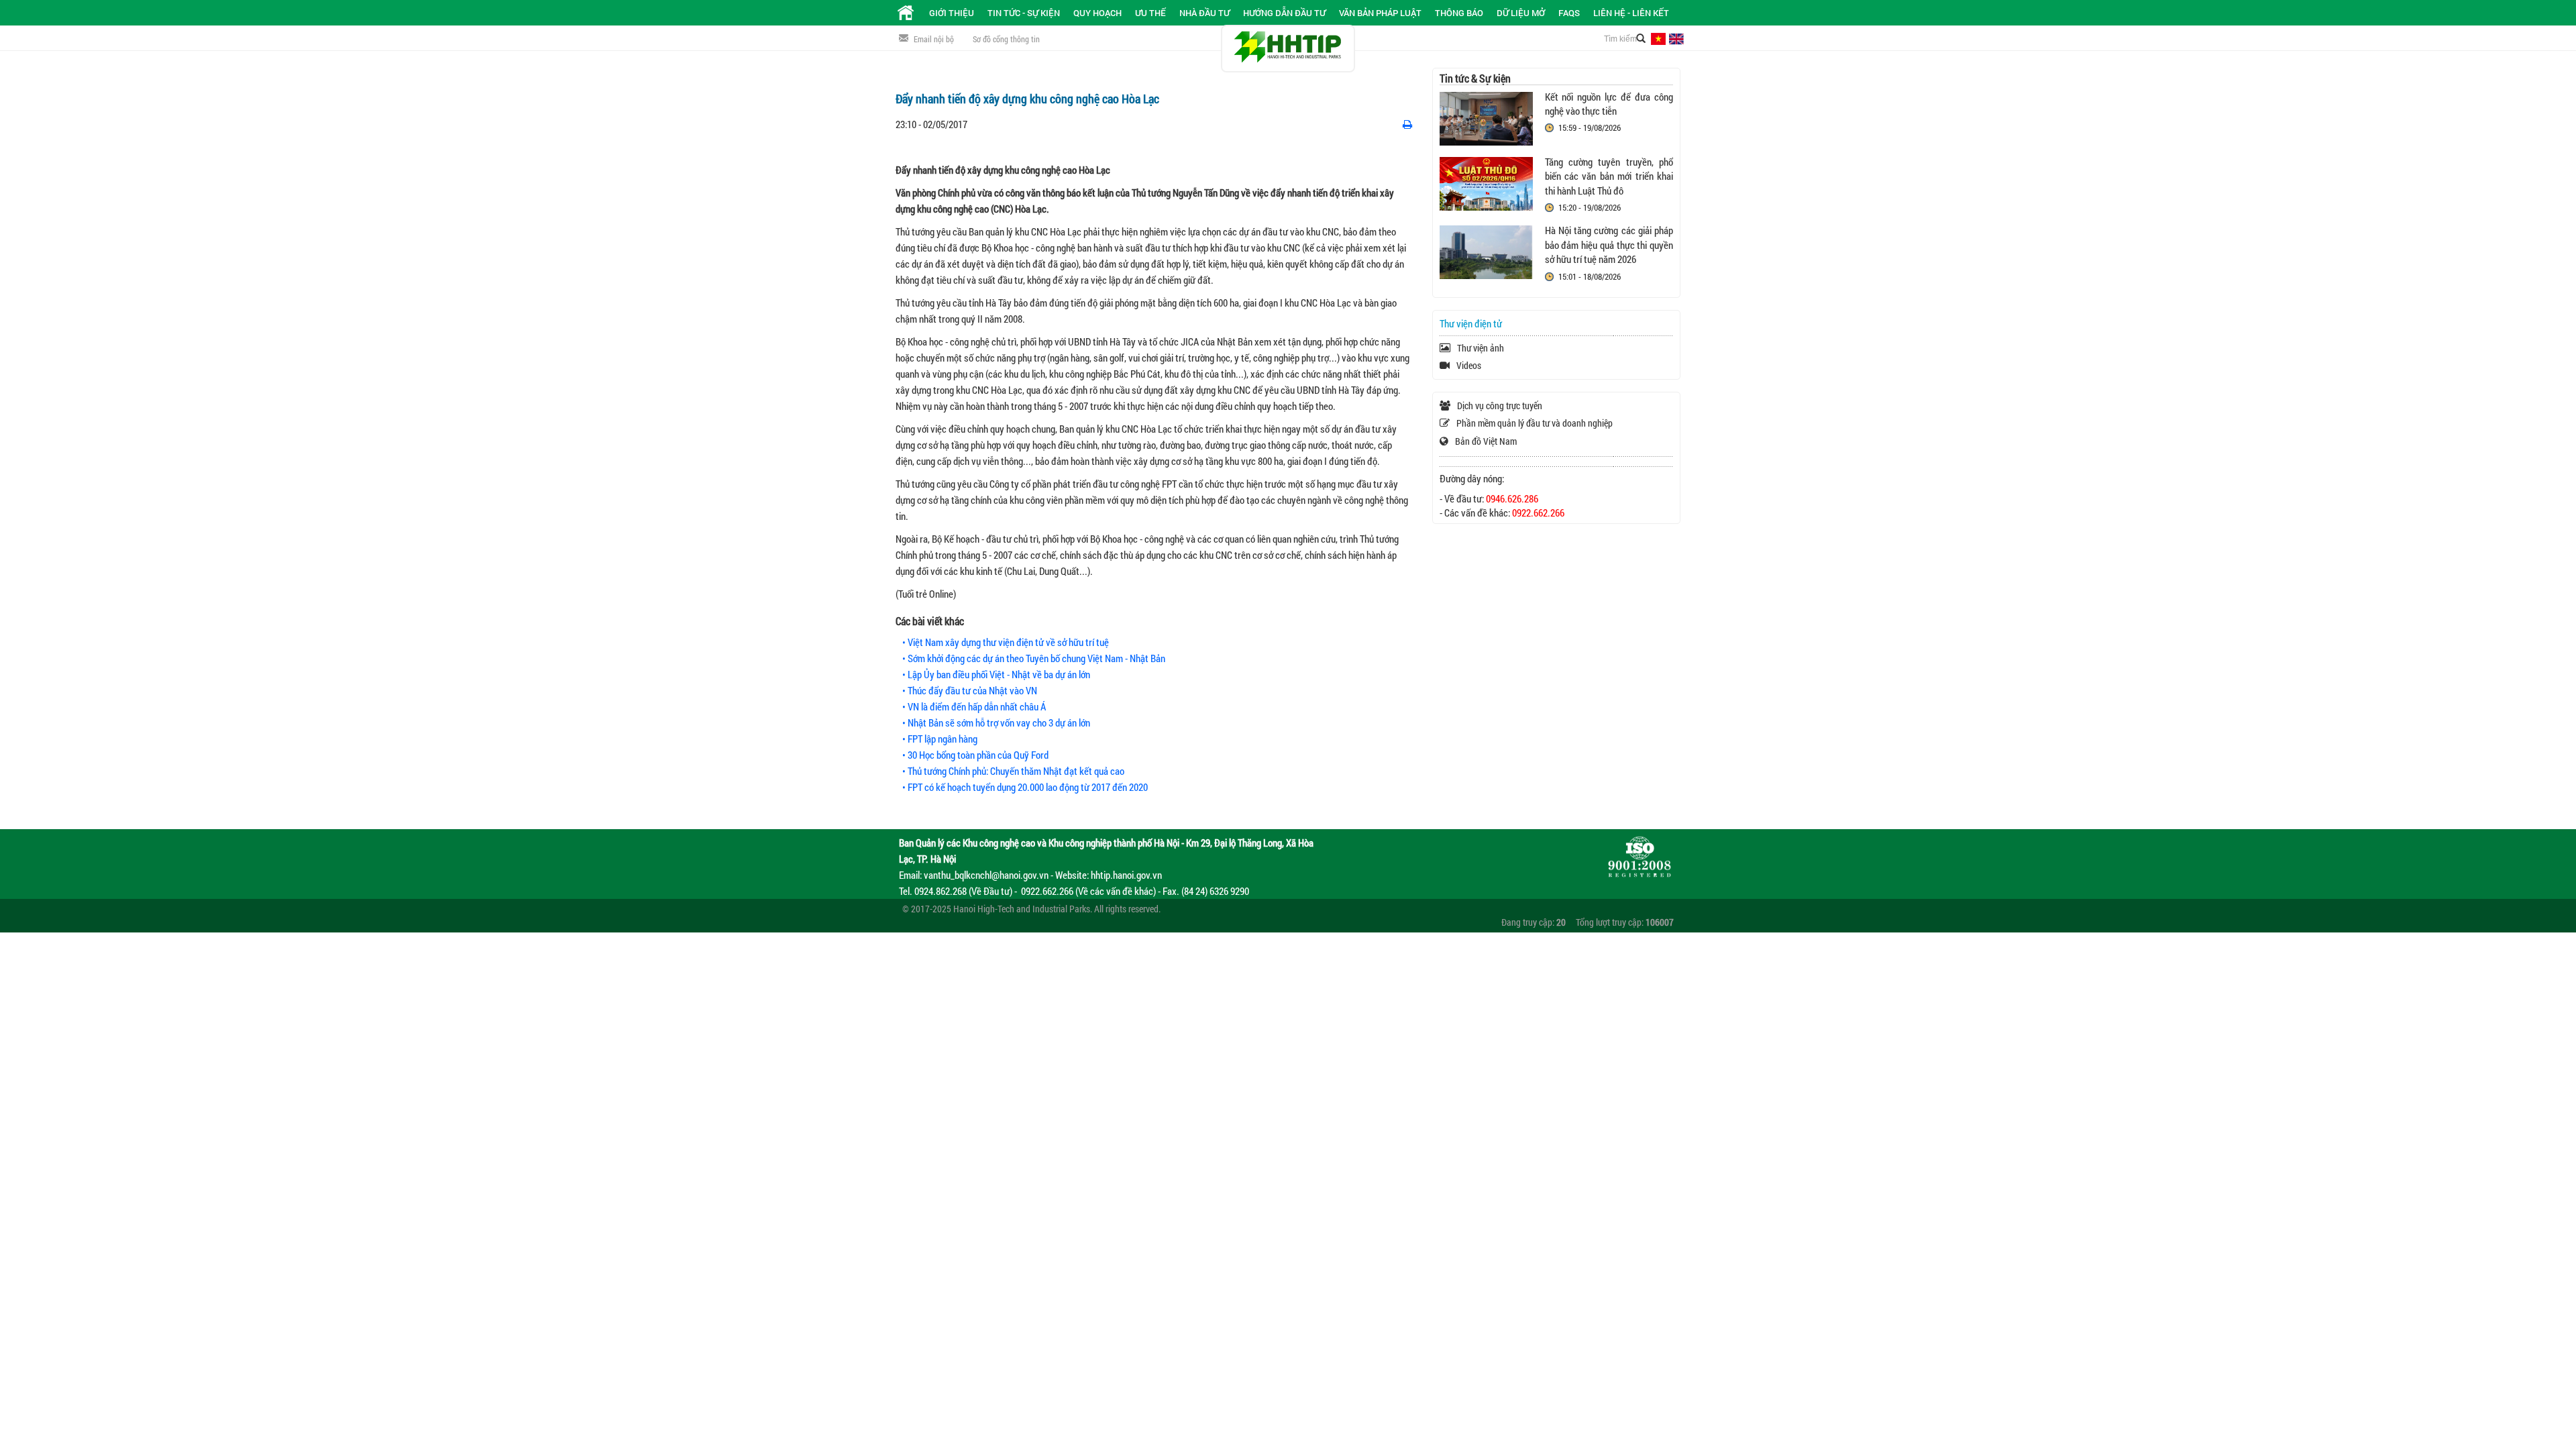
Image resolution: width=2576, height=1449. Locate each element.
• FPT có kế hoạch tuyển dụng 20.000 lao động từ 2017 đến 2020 (1025, 787)
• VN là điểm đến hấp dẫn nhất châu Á (974, 706)
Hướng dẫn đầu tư (1284, 13)
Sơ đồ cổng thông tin (1006, 39)
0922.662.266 (1538, 513)
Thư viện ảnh (1481, 348)
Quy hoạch (1097, 13)
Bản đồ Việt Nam (1486, 441)
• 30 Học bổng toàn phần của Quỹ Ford (975, 755)
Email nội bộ (934, 39)
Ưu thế (1150, 13)
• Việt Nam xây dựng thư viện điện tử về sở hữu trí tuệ (1006, 642)
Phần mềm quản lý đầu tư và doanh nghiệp (1535, 423)
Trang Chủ (906, 13)
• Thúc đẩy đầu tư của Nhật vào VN (970, 690)
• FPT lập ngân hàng (940, 739)
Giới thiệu (952, 13)
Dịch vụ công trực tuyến (1500, 406)
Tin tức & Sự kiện (1475, 78)
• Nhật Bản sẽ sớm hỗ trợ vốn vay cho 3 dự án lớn (996, 722)
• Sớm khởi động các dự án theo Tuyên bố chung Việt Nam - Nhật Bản (1034, 658)
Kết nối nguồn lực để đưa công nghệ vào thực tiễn (1609, 104)
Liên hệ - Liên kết (1631, 13)
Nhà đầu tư (1204, 13)
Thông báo (1459, 13)
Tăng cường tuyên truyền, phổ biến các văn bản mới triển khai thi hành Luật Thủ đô (1609, 176)
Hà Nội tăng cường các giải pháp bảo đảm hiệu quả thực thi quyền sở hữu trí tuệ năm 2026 (1609, 245)
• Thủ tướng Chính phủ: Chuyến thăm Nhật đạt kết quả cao (1013, 771)
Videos (1469, 365)
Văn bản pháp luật (1380, 13)
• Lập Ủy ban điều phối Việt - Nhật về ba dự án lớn (996, 674)
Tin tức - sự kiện (1024, 13)
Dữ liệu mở (1521, 13)
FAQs (1569, 13)
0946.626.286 (1512, 498)
